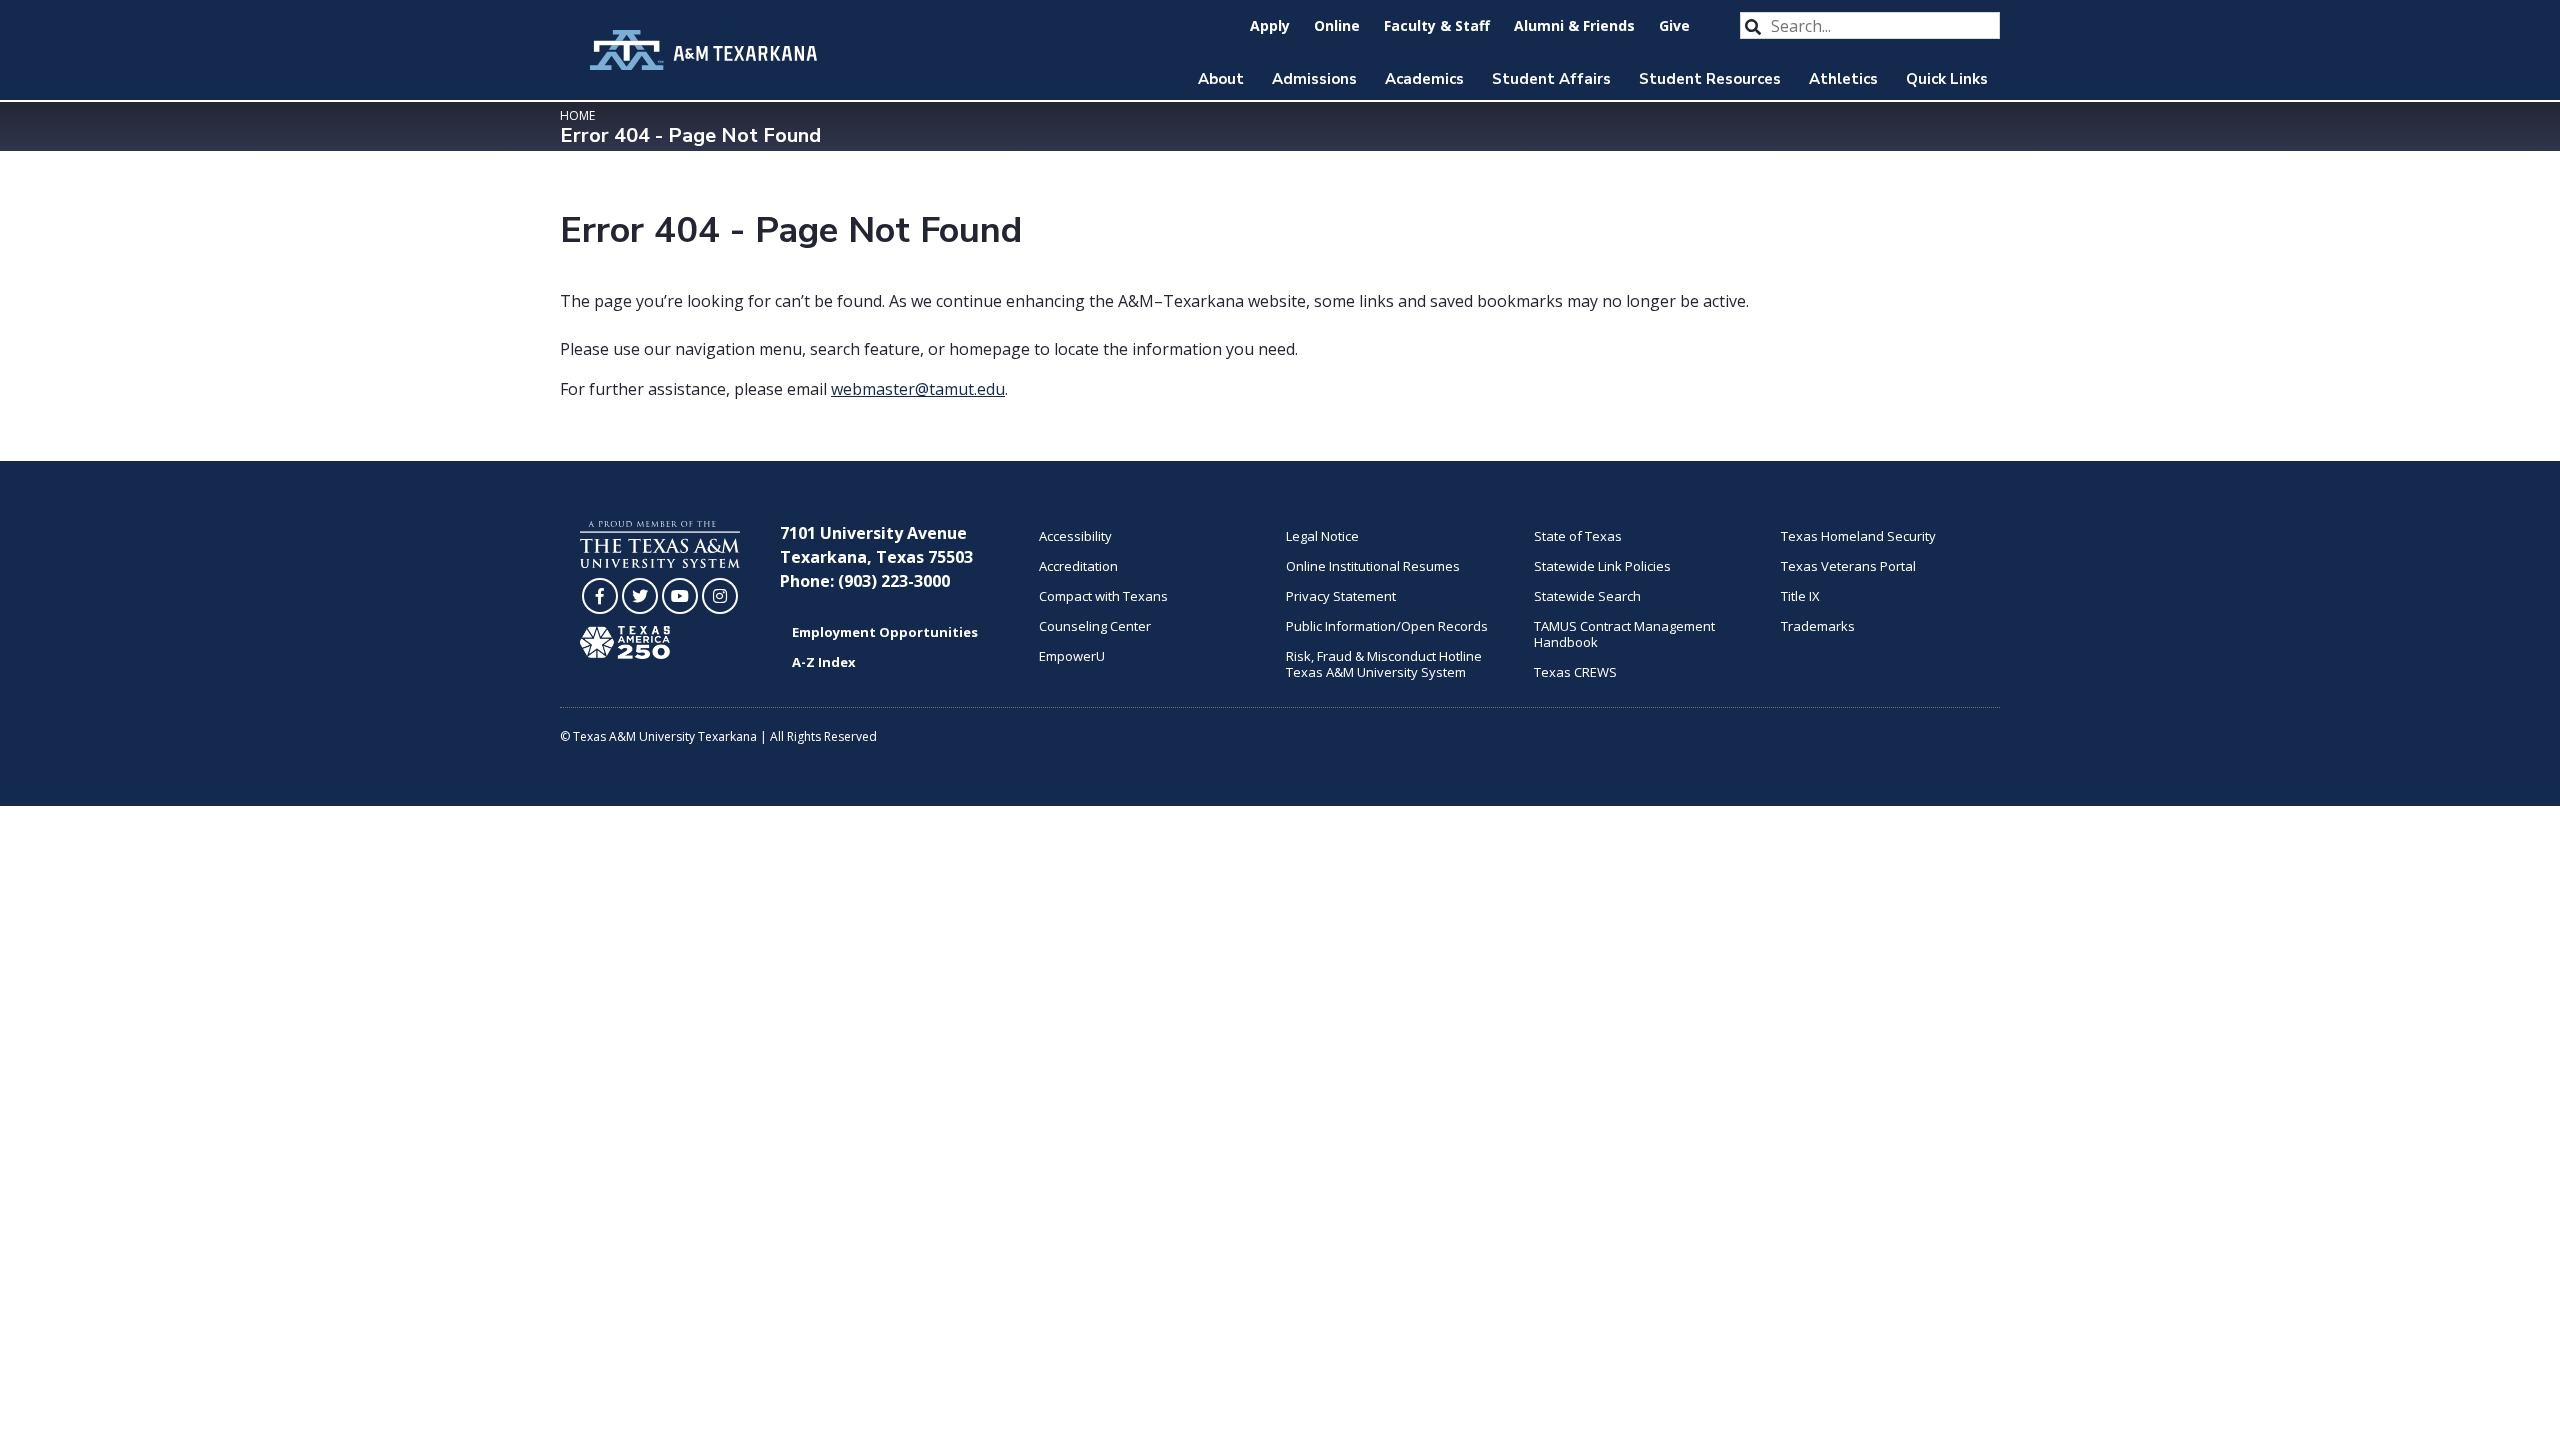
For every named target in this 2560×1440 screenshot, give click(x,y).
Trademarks (1818, 626)
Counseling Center (1095, 626)
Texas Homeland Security (1858, 536)
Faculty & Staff (1437, 25)
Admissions (1314, 79)
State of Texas (1578, 536)
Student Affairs (1551, 79)
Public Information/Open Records (1387, 626)
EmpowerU (1072, 656)
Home (577, 115)
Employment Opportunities (885, 632)
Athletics (1843, 79)
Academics (1424, 79)
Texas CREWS (1575, 672)
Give (1674, 25)
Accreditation (1078, 566)
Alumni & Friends (1574, 25)
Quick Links (1947, 79)
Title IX (1800, 596)
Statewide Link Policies (1602, 566)
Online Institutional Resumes (1373, 566)
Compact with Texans (1103, 596)
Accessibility (1075, 536)
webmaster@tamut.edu (918, 389)
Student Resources (1710, 79)
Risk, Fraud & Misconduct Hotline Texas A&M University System (1384, 664)
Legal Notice (1322, 536)
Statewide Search (1587, 596)
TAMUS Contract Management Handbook (1624, 634)
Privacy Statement (1341, 596)
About (1221, 79)
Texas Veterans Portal (1848, 566)
